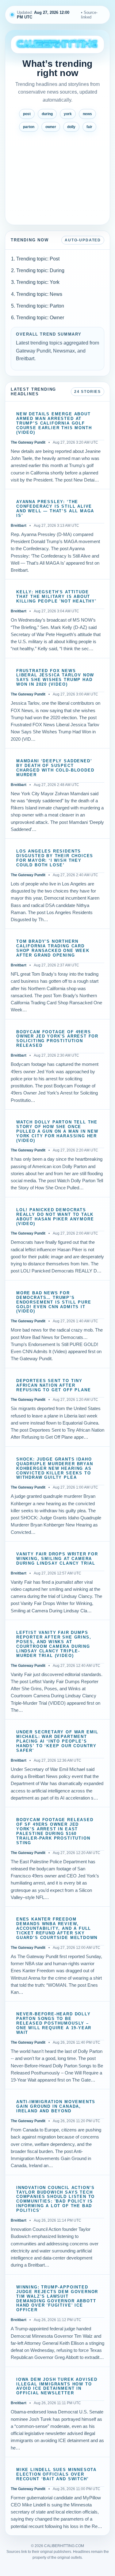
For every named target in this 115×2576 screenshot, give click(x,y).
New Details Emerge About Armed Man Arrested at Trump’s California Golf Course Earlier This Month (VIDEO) (54, 423)
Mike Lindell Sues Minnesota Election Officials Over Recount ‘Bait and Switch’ (56, 2474)
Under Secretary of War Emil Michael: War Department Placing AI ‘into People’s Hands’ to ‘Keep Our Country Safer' (57, 1741)
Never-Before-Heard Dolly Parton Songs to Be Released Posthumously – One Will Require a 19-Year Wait (54, 2023)
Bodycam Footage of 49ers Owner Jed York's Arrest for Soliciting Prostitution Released (57, 1039)
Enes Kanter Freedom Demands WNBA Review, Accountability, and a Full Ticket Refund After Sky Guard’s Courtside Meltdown (57, 1929)
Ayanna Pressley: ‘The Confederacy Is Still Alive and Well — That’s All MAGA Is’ (55, 509)
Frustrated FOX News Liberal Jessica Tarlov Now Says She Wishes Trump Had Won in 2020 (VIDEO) (55, 678)
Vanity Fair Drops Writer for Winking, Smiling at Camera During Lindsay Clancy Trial (57, 1559)
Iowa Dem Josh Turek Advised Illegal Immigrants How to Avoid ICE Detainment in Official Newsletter (57, 2387)
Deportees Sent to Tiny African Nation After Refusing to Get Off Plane (54, 1385)
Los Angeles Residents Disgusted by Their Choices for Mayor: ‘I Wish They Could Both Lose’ (55, 858)
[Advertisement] (57, 176)
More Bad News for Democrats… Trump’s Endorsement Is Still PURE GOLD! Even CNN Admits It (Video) (54, 1302)
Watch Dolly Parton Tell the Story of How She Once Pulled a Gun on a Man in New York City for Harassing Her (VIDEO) (57, 1131)
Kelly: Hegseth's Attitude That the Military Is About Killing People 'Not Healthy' (56, 597)
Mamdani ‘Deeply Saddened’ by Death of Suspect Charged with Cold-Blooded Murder (55, 768)
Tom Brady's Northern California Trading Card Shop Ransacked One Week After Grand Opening (53, 948)
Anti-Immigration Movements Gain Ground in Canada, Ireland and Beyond (56, 2106)
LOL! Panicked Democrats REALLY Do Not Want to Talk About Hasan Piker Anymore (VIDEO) (55, 1217)
